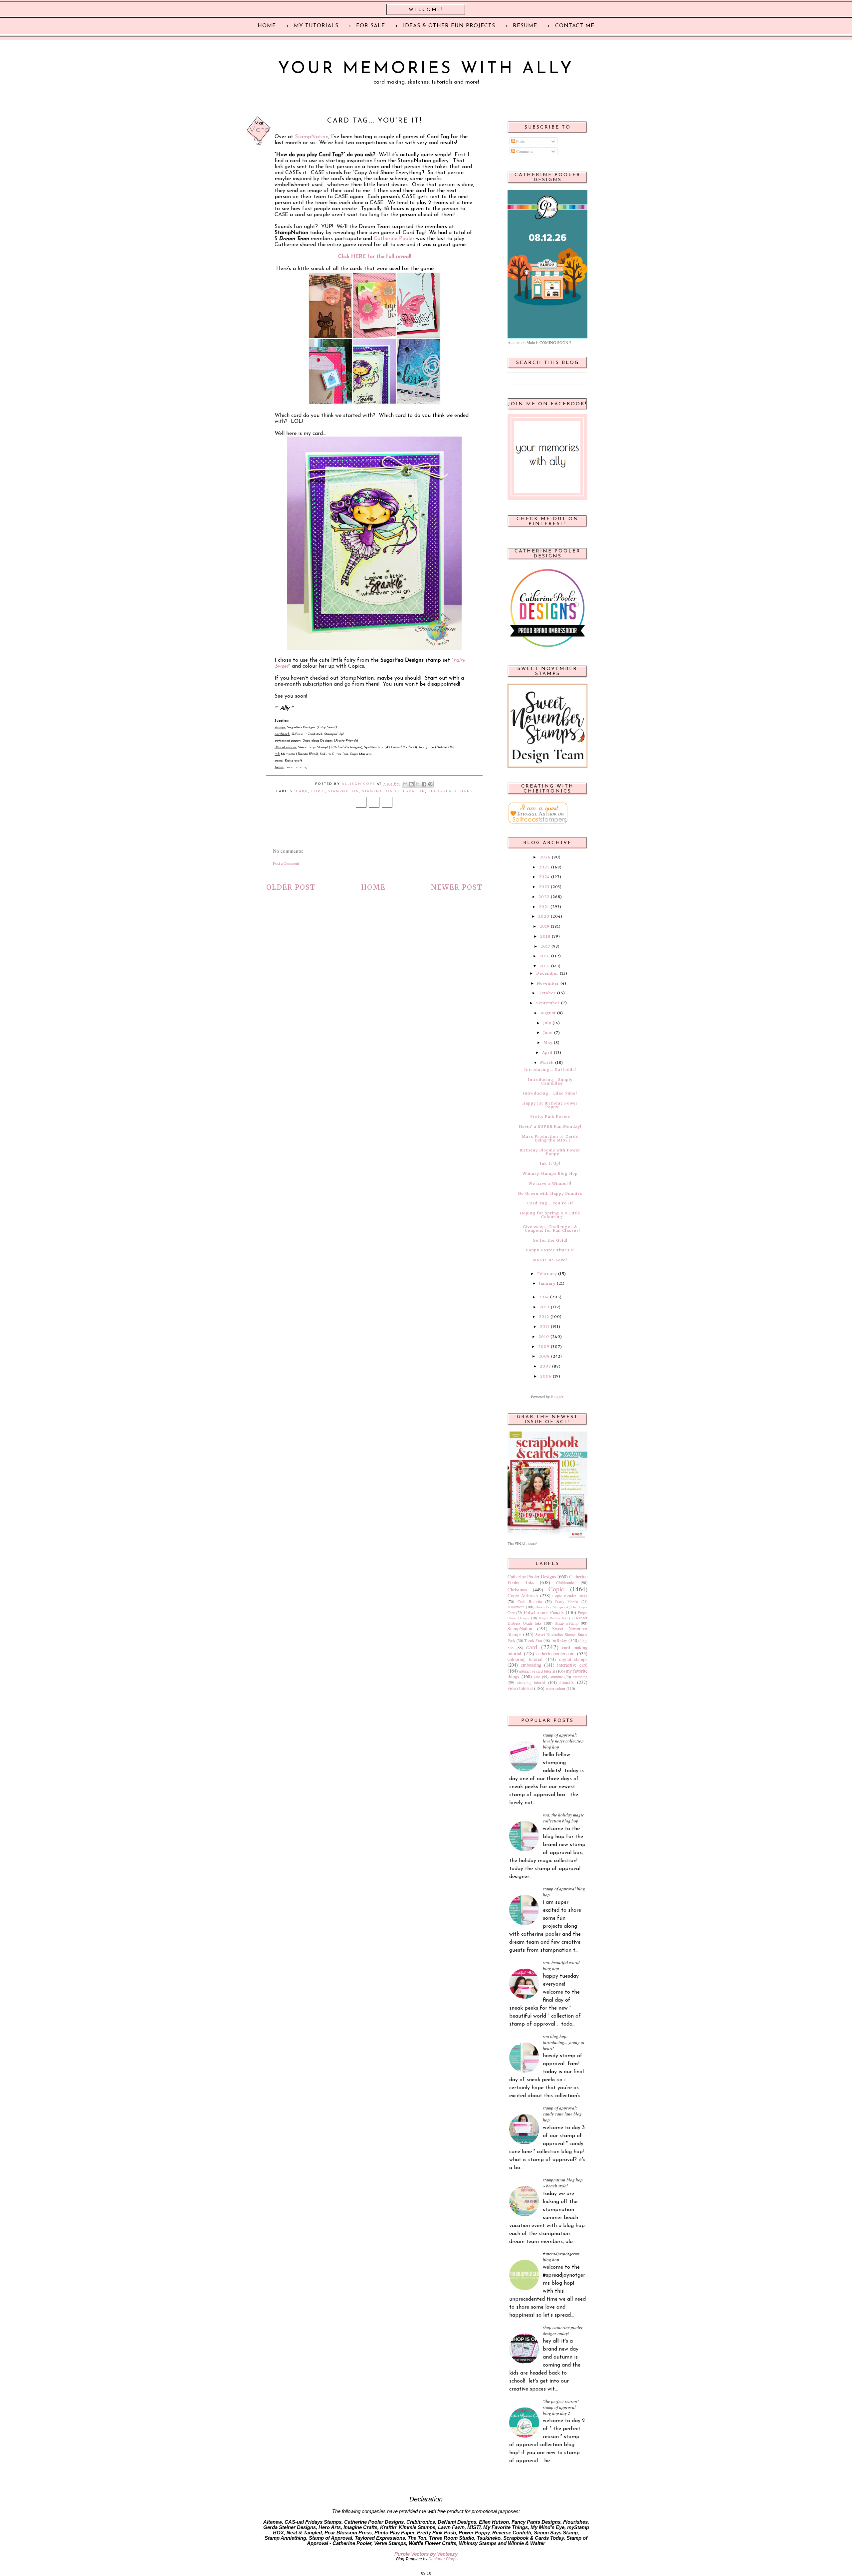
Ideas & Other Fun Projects (449, 26)
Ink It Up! (550, 1163)
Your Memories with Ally (426, 69)
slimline (557, 1677)
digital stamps (573, 1659)
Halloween (516, 1607)
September (548, 1003)
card (302, 791)
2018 (545, 936)
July (547, 1023)
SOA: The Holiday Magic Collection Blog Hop (563, 1818)
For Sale (371, 26)
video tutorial (520, 1688)
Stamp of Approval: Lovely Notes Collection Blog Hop (563, 1741)
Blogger (557, 1397)
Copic (318, 791)
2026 (545, 857)
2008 (544, 1356)
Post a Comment (286, 863)
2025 (544, 867)
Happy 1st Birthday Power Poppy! (550, 1105)
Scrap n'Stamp (567, 1623)
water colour (556, 1688)
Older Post (291, 887)
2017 (545, 946)
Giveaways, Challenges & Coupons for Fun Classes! (552, 1229)
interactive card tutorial (537, 1671)
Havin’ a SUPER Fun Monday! (550, 1127)
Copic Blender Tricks (570, 1596)
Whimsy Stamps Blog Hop (550, 1173)
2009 (544, 1347)
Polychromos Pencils (544, 1612)
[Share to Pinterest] (430, 784)
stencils (567, 1682)
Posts (520, 141)
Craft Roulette (530, 1601)
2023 (544, 887)
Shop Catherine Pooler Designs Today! (563, 2330)
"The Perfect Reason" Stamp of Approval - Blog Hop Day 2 (561, 2407)
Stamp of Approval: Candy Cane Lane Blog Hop (562, 2114)
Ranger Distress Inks (553, 1618)
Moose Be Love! (550, 1260)
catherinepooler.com (555, 1653)
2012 (544, 1317)
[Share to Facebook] (424, 784)
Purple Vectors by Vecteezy (426, 2554)
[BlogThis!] (411, 784)
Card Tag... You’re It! (550, 1203)
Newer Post (457, 887)
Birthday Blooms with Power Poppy (550, 1152)
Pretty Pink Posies (550, 1117)
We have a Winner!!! (550, 1183)
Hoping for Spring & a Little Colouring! (550, 1215)
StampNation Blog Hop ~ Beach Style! (563, 2183)
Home (373, 887)
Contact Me (575, 26)
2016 (545, 956)
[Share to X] (418, 784)
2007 (545, 1366)
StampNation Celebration (394, 791)
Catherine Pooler (394, 239)
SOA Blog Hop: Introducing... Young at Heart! (564, 2042)
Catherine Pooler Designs (532, 1577)
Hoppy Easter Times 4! (550, 1250)
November (548, 983)
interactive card (572, 1665)
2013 (544, 1307)
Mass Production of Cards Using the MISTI (550, 1138)
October (547, 993)
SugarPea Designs (451, 791)
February (547, 1274)
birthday (559, 1640)
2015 (545, 966)
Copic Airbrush (523, 1596)
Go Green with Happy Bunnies (550, 1193)
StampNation (312, 137)
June (548, 1033)
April (547, 1053)
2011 (545, 1327)
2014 (544, 1297)
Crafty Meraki (566, 1602)
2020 (544, 916)
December (547, 973)
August (548, 1013)
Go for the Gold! (550, 1240)
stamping (580, 1677)
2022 (544, 897)
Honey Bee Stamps (549, 1607)
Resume (525, 26)
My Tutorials (316, 26)
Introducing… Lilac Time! (550, 1093)
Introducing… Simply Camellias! (550, 1081)
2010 (544, 1337)
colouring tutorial (525, 1659)
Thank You (533, 1640)
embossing (531, 1665)
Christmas (517, 1590)
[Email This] (405, 784)
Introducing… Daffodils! (550, 1070)
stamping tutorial (531, 1682)
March (547, 1063)
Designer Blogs (442, 2559)
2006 (546, 1376)
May (548, 1043)
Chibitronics (566, 1582)
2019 (544, 926)
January (547, 1283)
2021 (544, 907)
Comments (524, 151)
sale (537, 1677)
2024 (544, 877)
